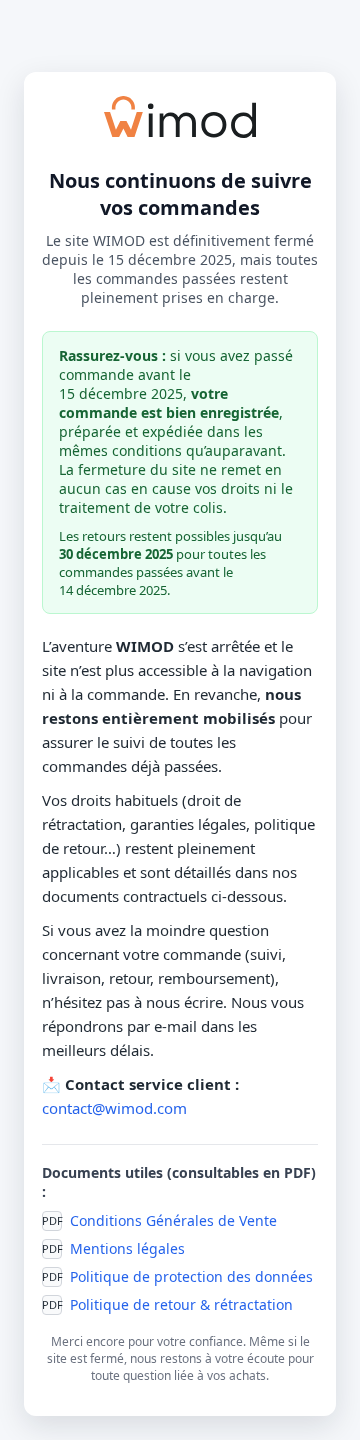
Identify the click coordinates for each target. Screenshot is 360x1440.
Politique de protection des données (191, 1276)
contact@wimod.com (114, 1108)
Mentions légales (127, 1248)
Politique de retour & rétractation (181, 1304)
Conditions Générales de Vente (173, 1220)
